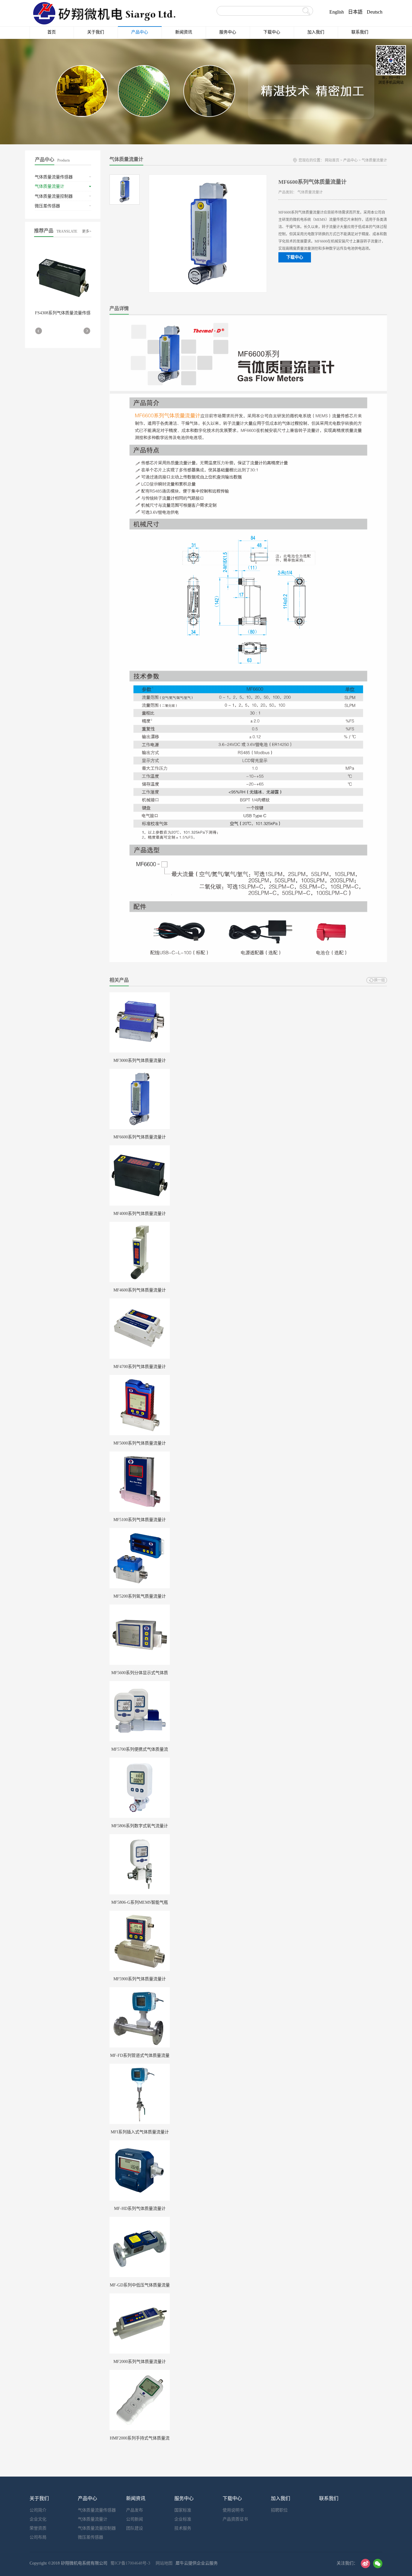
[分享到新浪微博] (365, 2563)
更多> (87, 231)
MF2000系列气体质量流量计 (140, 2362)
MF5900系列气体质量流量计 (140, 1979)
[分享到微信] (378, 2563)
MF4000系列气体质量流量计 (140, 1214)
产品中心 (350, 160)
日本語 (355, 12)
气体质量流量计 (374, 160)
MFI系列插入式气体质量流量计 (140, 2132)
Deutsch (375, 12)
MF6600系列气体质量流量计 (140, 1137)
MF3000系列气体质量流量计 (140, 1061)
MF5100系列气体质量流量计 (140, 1520)
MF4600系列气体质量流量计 (140, 1290)
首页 (52, 32)
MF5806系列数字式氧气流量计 (140, 1826)
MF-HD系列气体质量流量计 (140, 2209)
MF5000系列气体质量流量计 (140, 1443)
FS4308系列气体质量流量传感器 (63, 315)
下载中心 (295, 257)
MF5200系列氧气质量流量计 (140, 1596)
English (337, 12)
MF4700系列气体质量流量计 (140, 1367)
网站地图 (163, 2563)
